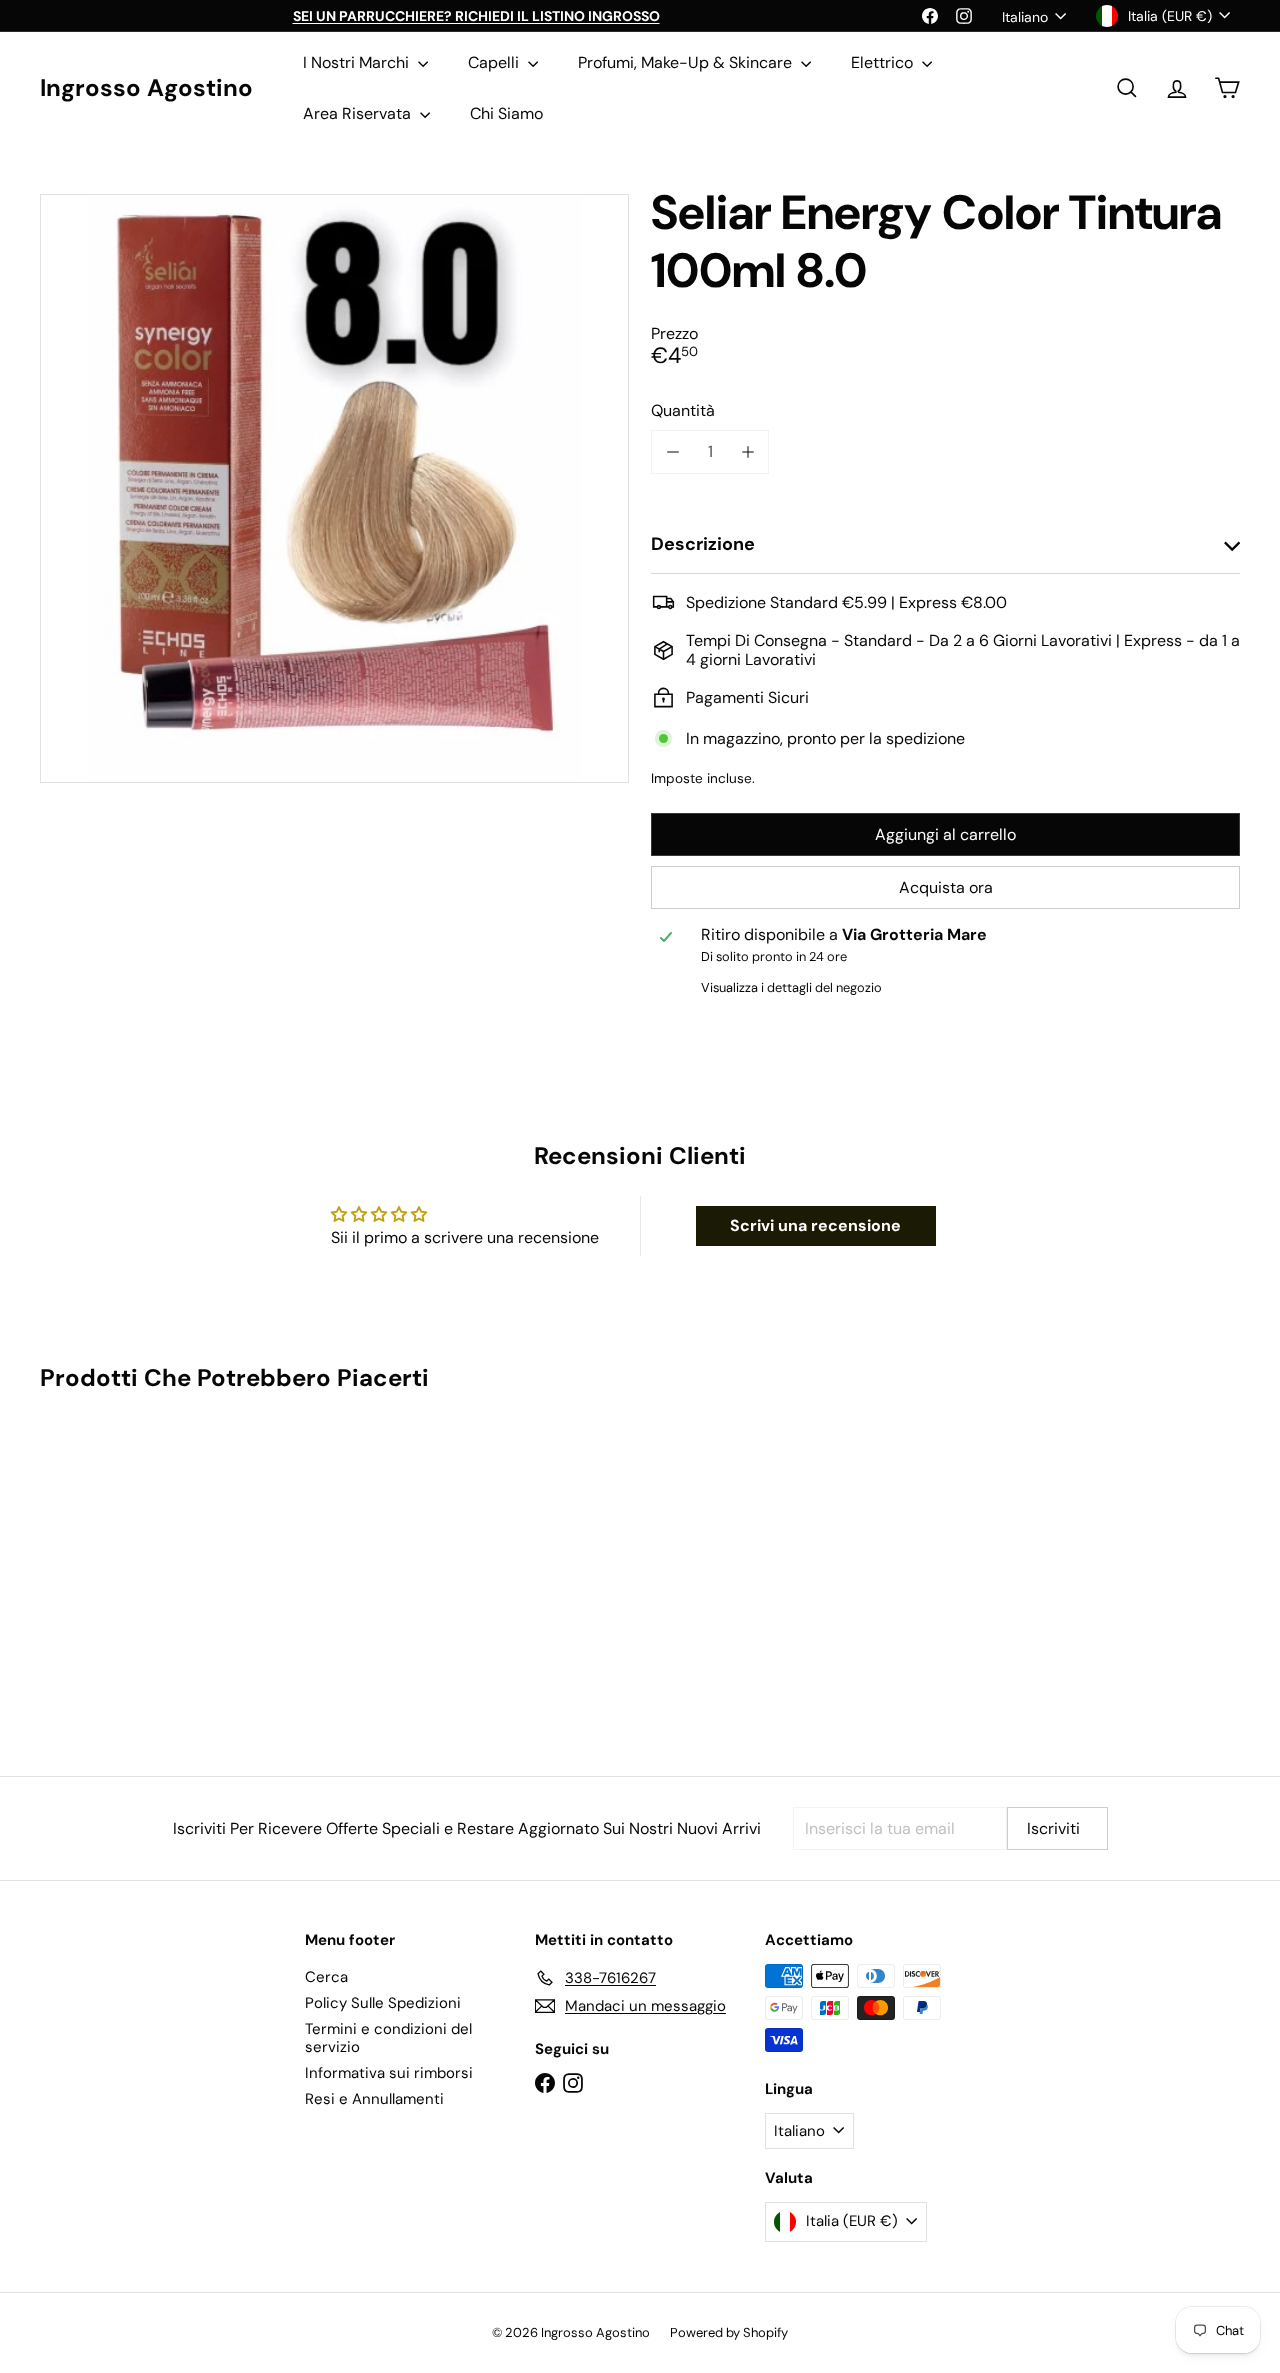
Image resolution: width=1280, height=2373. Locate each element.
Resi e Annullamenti (374, 2099)
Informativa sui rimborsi (389, 2073)
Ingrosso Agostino (146, 88)
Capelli (495, 62)
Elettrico (884, 62)
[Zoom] (334, 488)
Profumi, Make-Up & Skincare (687, 62)
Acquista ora (946, 887)
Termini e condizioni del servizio (388, 2038)
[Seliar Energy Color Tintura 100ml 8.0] (131, 1569)
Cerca (326, 1977)
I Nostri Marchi (358, 62)
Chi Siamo (506, 113)
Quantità (683, 410)
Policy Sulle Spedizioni (383, 2003)
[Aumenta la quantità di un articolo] (747, 451)
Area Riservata (359, 113)
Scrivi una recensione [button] (815, 1225)
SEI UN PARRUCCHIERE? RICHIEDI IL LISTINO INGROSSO (476, 16)
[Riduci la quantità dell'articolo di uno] (672, 451)
